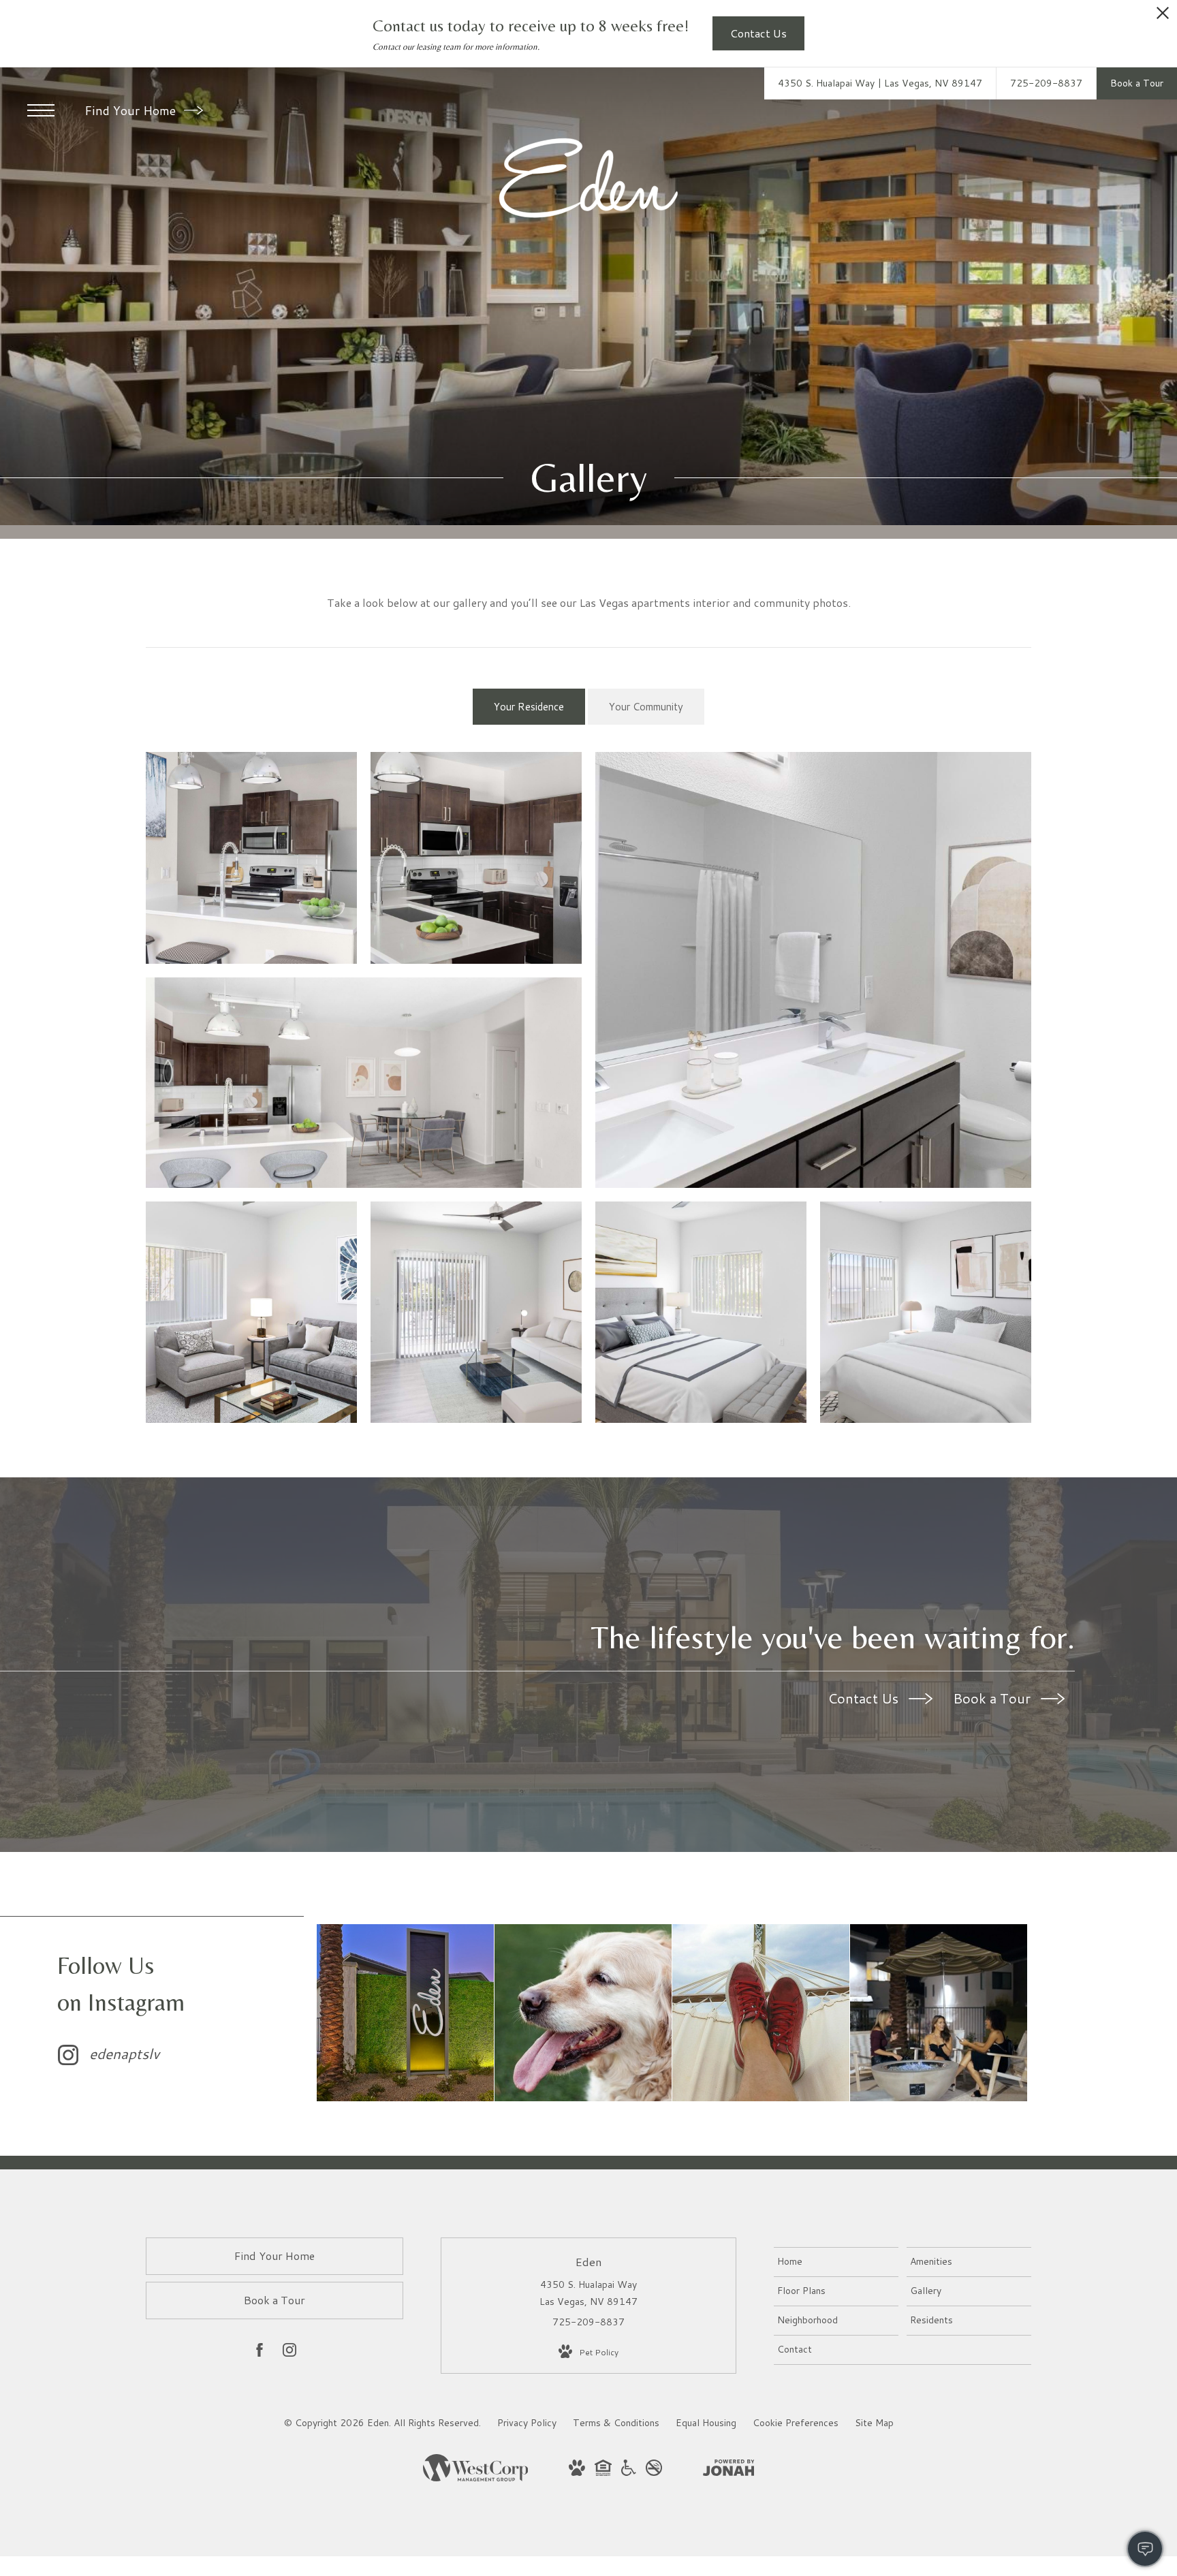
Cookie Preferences (796, 2423)
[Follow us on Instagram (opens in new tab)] (289, 2353)
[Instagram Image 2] (583, 2013)
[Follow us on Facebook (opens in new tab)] (260, 2353)
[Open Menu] (41, 110)
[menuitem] (836, 2262)
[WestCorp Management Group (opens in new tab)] (476, 2478)
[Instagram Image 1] (405, 2013)
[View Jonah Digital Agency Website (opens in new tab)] (729, 2470)
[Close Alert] (1163, 17)
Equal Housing (706, 2423)
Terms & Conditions (616, 2423)
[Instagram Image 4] (939, 2013)
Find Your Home (132, 110)
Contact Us (865, 1698)
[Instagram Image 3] (761, 2013)
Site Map (874, 2423)
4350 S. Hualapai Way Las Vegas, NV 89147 (588, 2293)
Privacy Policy (527, 2423)
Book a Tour (993, 1698)
